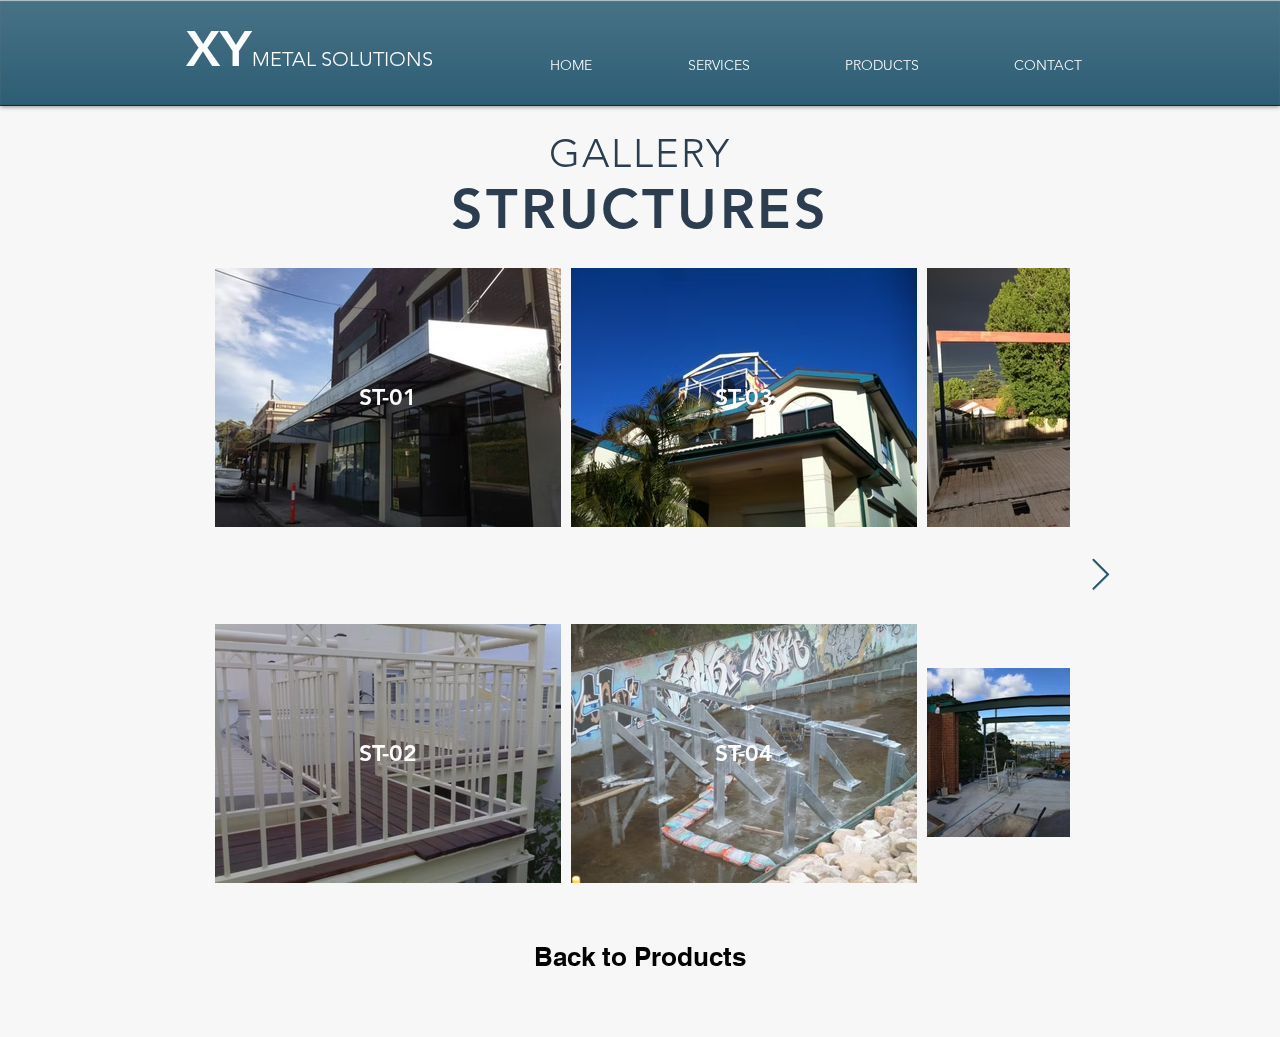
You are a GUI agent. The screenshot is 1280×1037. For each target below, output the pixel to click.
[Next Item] (1100, 576)
